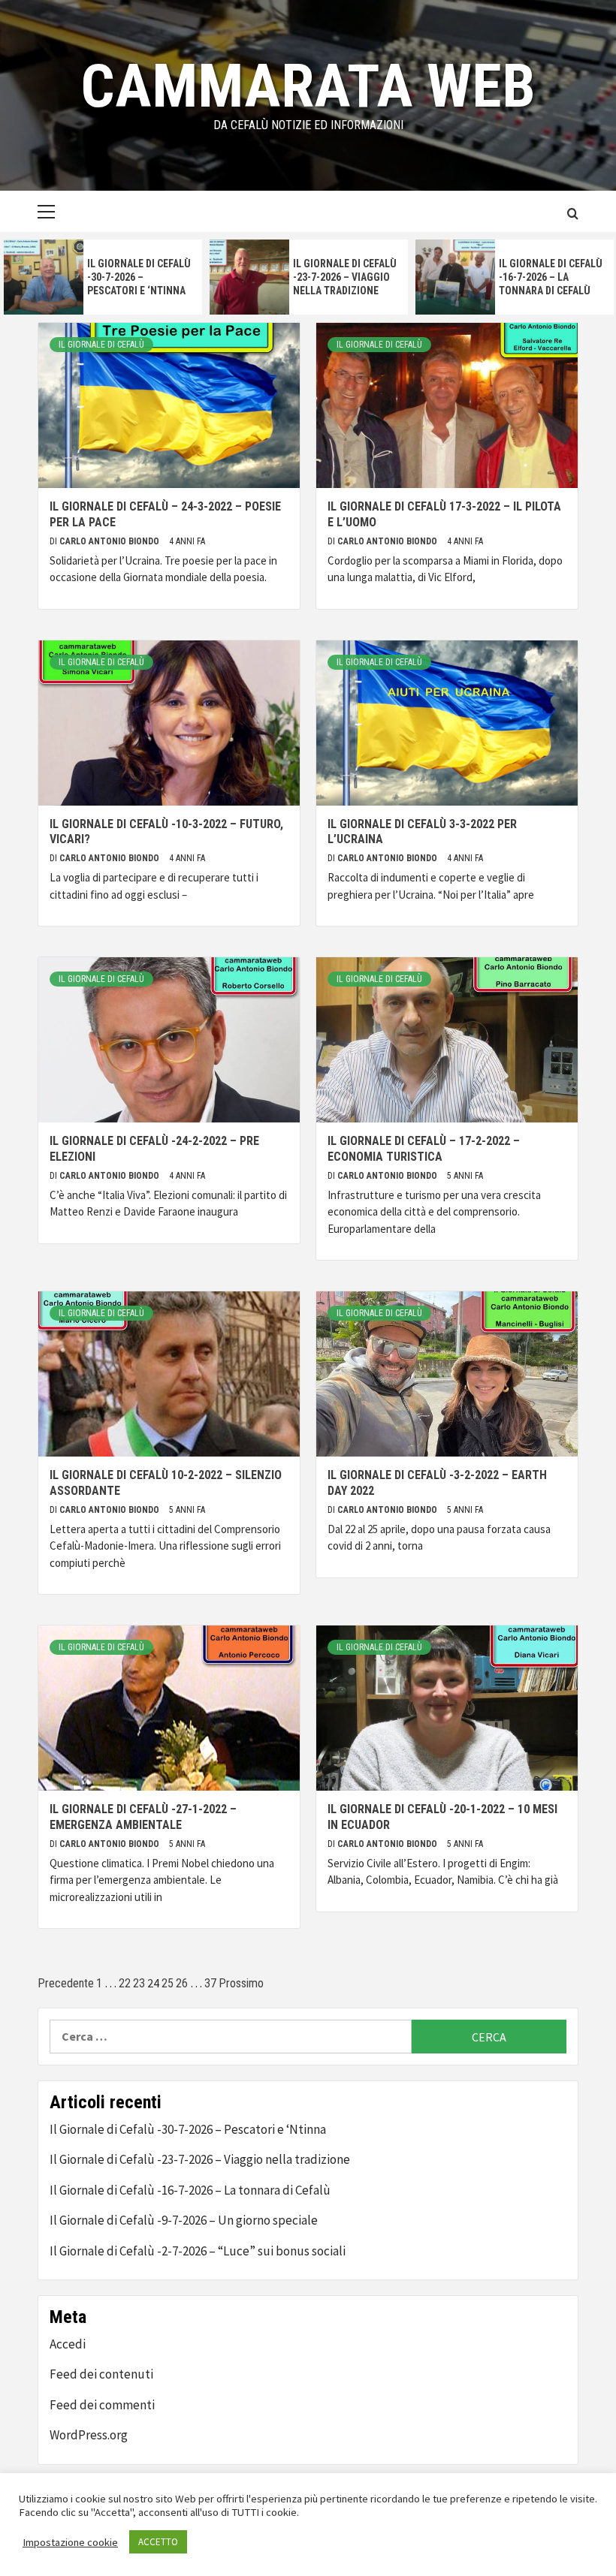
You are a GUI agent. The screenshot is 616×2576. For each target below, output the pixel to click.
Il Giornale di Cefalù (101, 345)
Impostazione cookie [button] (70, 2542)
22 (125, 1983)
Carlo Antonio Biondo (110, 541)
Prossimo (241, 1983)
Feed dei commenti (102, 2405)
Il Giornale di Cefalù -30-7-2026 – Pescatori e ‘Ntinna (139, 277)
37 (210, 1983)
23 (139, 1983)
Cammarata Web (308, 86)
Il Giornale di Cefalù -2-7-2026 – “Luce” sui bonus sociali (198, 2251)
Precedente (66, 1983)
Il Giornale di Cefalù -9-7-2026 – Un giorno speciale (184, 2220)
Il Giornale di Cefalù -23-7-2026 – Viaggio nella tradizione (345, 277)
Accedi (68, 2344)
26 (182, 1983)
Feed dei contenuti (101, 2374)
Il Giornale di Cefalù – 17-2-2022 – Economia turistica (424, 1149)
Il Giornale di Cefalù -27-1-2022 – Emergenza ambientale (143, 1817)
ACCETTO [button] (158, 2542)
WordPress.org (89, 2435)
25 (168, 1983)
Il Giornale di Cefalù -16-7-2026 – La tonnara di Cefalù (551, 277)
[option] (103, 277)
